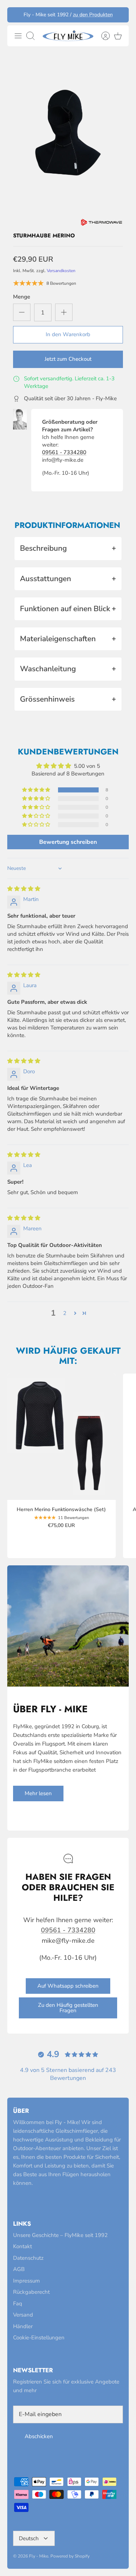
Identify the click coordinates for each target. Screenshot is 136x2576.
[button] (37, 790)
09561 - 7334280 (64, 452)
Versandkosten (61, 271)
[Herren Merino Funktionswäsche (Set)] (61, 1437)
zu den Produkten (93, 15)
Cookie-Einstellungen (39, 2338)
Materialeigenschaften (68, 639)
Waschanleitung (68, 669)
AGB (19, 2269)
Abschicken (39, 2436)
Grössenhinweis (68, 699)
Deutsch (29, 2538)
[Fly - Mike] (68, 36)
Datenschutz (28, 2258)
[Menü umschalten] (18, 36)
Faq (18, 2304)
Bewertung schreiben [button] (68, 842)
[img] (24, 889)
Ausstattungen (68, 579)
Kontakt (22, 2246)
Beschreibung (68, 548)
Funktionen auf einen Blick (68, 609)
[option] (68, 133)
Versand (23, 2315)
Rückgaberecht (31, 2292)
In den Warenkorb (68, 334)
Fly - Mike (39, 2556)
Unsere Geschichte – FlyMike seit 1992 (60, 2235)
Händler (23, 2326)
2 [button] (65, 1313)
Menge (22, 297)
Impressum (26, 2281)
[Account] (102, 36)
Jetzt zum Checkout (68, 359)
